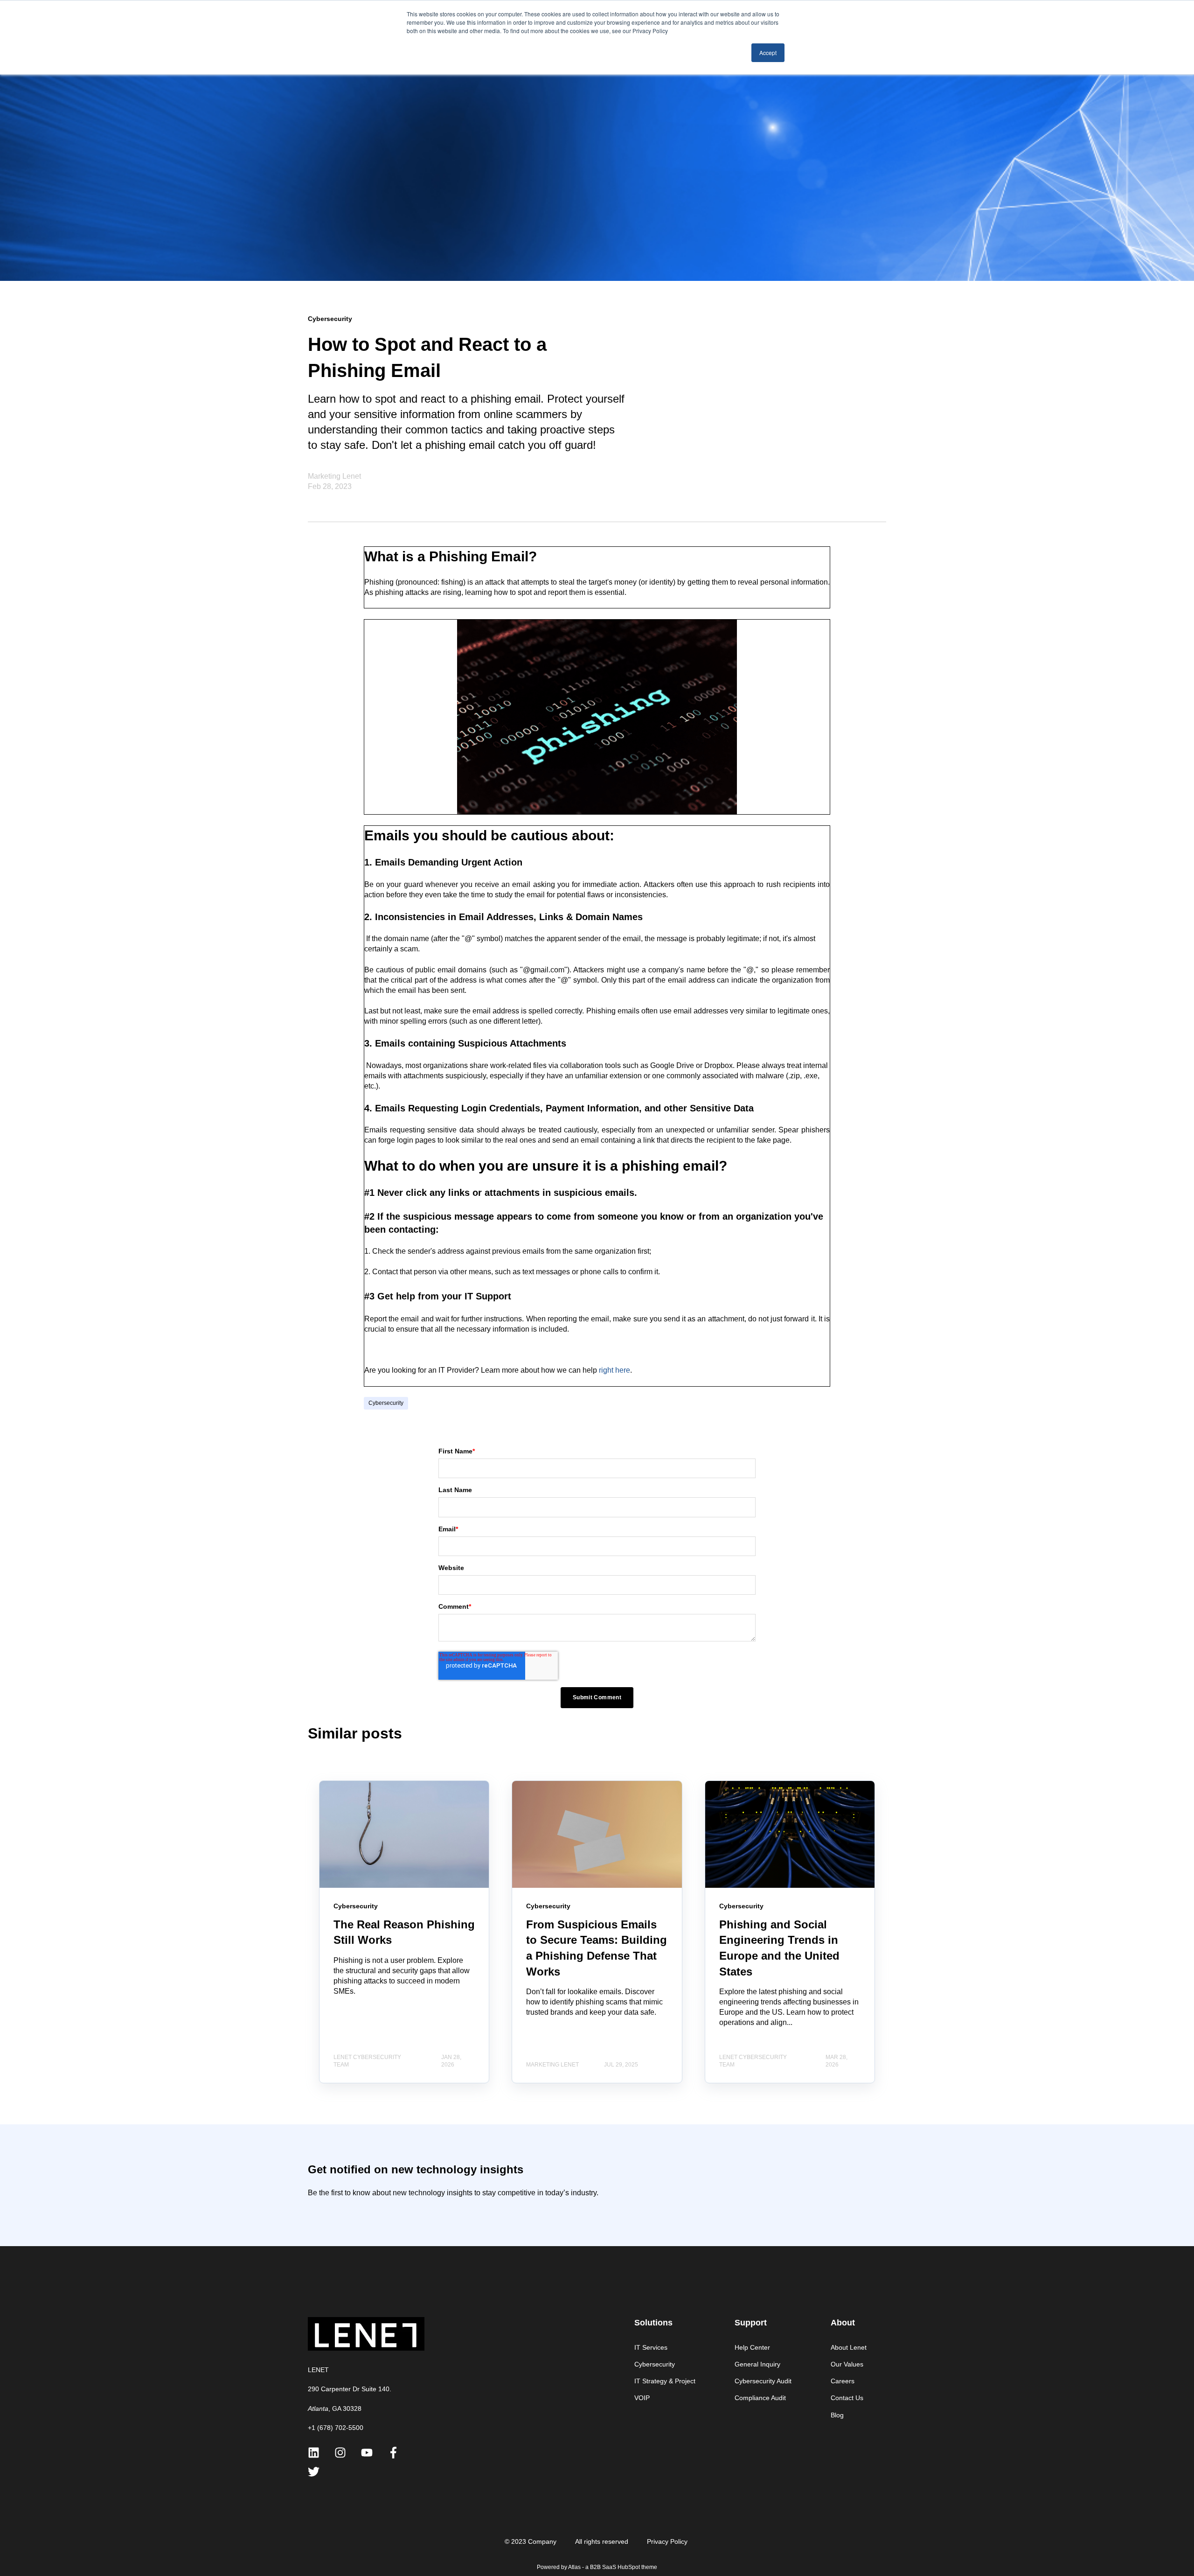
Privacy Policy (667, 2541)
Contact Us (847, 2398)
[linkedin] (314, 2453)
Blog (837, 2415)
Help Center (752, 2347)
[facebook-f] (393, 2453)
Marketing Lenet (334, 476)
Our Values (847, 2364)
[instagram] (340, 2453)
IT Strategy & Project (665, 2381)
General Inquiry (757, 2364)
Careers (843, 2381)
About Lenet (849, 2347)
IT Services (651, 2347)
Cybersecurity (386, 1403)
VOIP (642, 2398)
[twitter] (314, 2472)
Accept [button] (768, 52)
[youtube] (367, 2453)
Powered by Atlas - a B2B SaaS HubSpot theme (597, 2567)
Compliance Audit (760, 2398)
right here (614, 1370)
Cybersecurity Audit (763, 2381)
